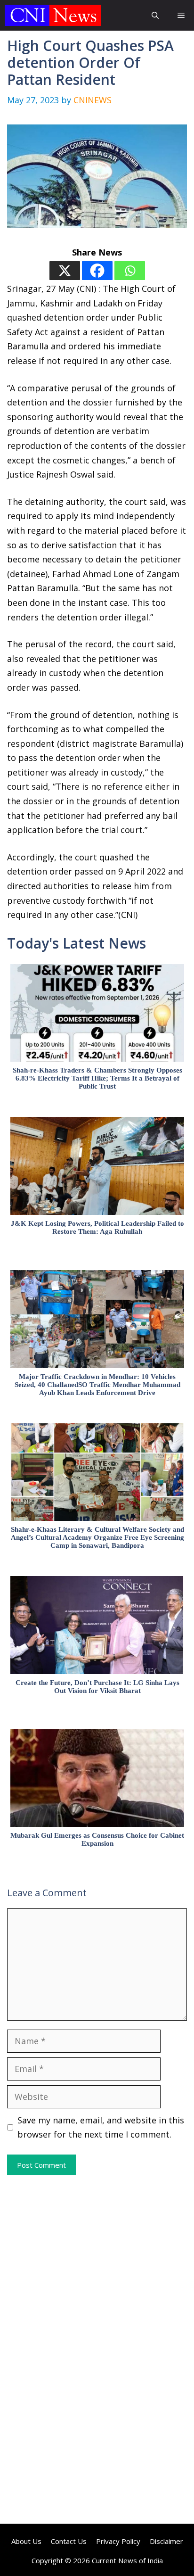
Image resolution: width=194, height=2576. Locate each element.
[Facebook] (97, 271)
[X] (65, 271)
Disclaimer (166, 2541)
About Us (26, 2541)
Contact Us (69, 2541)
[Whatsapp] (130, 271)
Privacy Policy (118, 2541)
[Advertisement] (97, 2262)
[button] (155, 15)
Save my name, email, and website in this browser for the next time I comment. (101, 2127)
